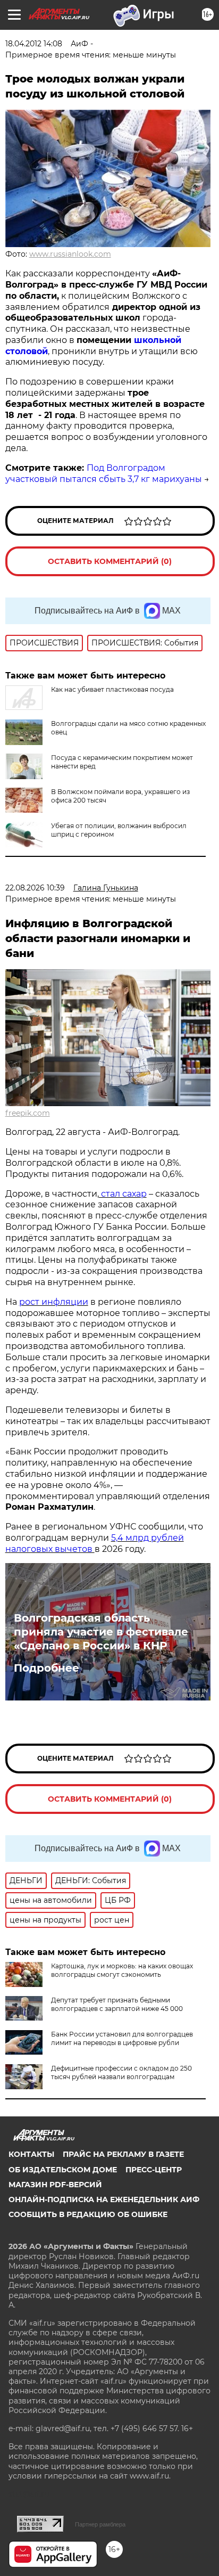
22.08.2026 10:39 (35, 888)
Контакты (31, 2154)
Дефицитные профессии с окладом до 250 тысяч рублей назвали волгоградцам (121, 2072)
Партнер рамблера (100, 2524)
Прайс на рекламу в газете (123, 2154)
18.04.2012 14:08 (34, 44)
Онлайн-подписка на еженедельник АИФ (104, 2199)
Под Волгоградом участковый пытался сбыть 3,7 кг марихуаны (104, 473)
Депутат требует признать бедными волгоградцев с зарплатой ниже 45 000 (117, 2004)
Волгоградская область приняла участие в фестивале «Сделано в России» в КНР (101, 1632)
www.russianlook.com (70, 254)
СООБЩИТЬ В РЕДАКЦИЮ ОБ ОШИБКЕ (88, 2214)
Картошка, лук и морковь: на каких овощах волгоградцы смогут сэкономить (122, 1970)
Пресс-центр (154, 2170)
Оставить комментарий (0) (110, 561)
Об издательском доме (63, 2170)
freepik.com (28, 1113)
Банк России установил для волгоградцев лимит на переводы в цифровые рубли (122, 2038)
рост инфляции (54, 1302)
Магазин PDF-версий (55, 2185)
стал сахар (123, 1194)
